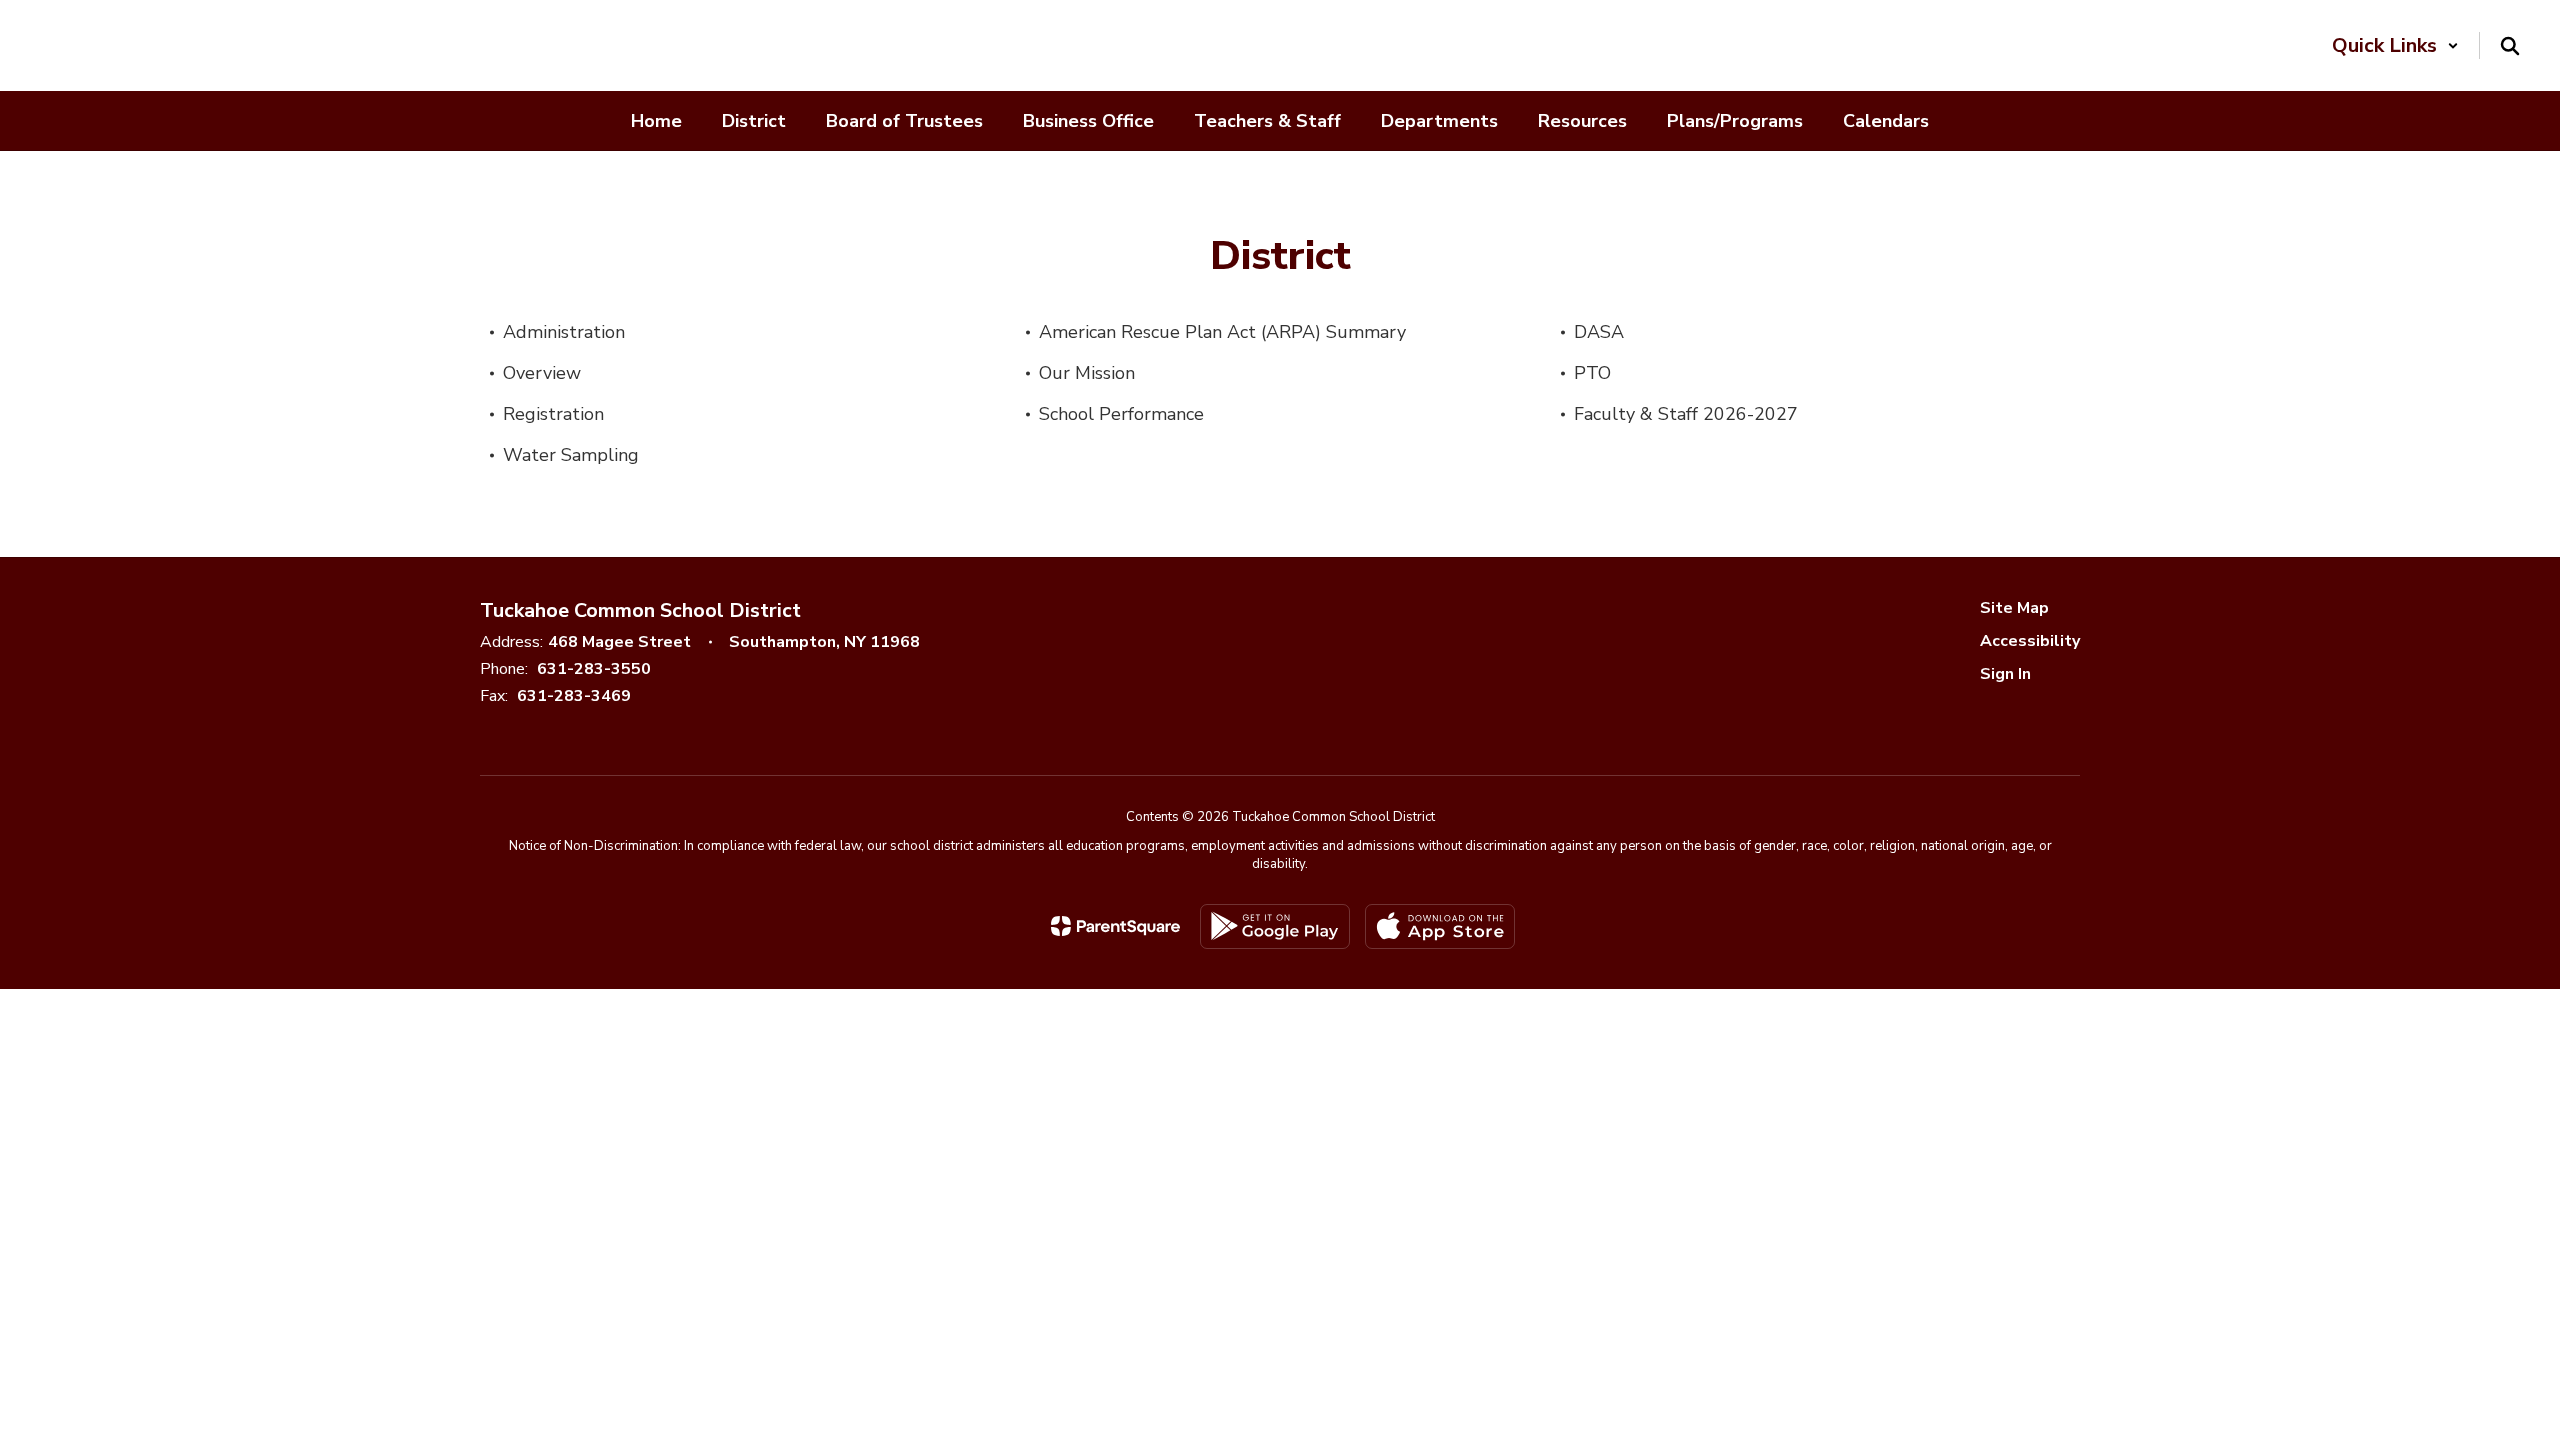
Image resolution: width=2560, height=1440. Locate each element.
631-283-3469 (574, 696)
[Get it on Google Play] (1275, 926)
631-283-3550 (594, 669)
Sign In (2005, 674)
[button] (2395, 45)
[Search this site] (2510, 46)
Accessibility (2030, 641)
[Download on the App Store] (1440, 926)
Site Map (2014, 608)
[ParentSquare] (1115, 926)
